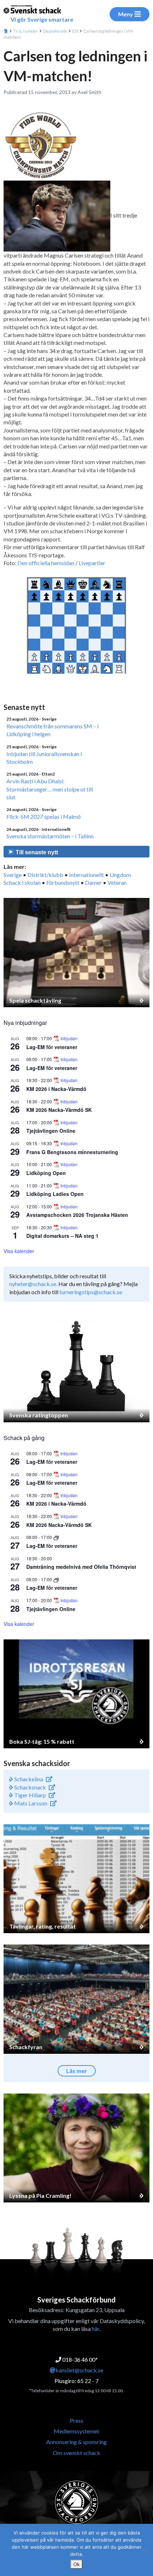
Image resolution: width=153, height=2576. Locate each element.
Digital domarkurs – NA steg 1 (62, 1236)
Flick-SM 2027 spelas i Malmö (44, 817)
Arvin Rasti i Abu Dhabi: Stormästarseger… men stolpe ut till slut (50, 789)
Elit (75, 31)
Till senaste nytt (36, 852)
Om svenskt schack (77, 2453)
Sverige (13, 875)
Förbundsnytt (63, 882)
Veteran (117, 882)
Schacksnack (30, 1787)
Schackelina (28, 1779)
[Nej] (144, 2550)
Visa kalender (19, 1251)
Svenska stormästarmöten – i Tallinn (50, 836)
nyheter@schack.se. (33, 1284)
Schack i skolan (22, 882)
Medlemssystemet (76, 2431)
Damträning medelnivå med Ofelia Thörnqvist (81, 1567)
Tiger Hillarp (30, 1795)
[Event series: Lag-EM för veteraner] (56, 1537)
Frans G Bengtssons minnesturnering (72, 1152)
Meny (126, 14)
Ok (76, 2564)
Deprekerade (55, 31)
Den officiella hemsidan (46, 563)
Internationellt (86, 875)
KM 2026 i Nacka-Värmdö (56, 1089)
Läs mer (77, 2071)
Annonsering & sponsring (76, 2442)
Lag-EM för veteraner (52, 1047)
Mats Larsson (30, 1803)
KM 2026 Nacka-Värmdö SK (59, 1110)
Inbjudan (69, 1038)
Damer (93, 882)
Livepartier (92, 563)
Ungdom (120, 875)
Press (76, 2420)
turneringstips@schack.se (91, 1292)
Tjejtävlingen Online (51, 1131)
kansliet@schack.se (79, 2370)
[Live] (4, 685)
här (96, 2329)
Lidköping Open (46, 1173)
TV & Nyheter (26, 31)
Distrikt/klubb (45, 875)
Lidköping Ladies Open (55, 1194)
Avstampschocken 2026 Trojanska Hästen (77, 1215)
